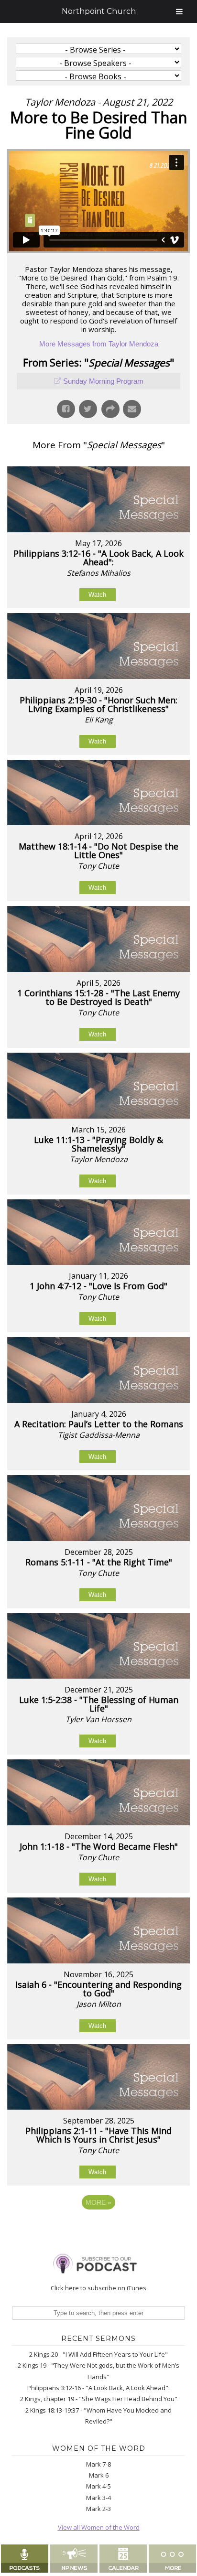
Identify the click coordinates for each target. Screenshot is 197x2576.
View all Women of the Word (99, 2527)
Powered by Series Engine (98, 2229)
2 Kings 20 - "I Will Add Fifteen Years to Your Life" (98, 2354)
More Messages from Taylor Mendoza (99, 344)
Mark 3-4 (98, 2498)
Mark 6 (99, 2475)
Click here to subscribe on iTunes (98, 2288)
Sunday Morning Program (103, 381)
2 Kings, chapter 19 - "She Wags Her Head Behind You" (99, 2399)
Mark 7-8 (98, 2464)
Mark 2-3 (98, 2509)
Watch (97, 595)
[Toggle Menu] (179, 11)
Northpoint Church (99, 11)
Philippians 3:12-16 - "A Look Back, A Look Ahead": (98, 2388)
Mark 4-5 (98, 2486)
